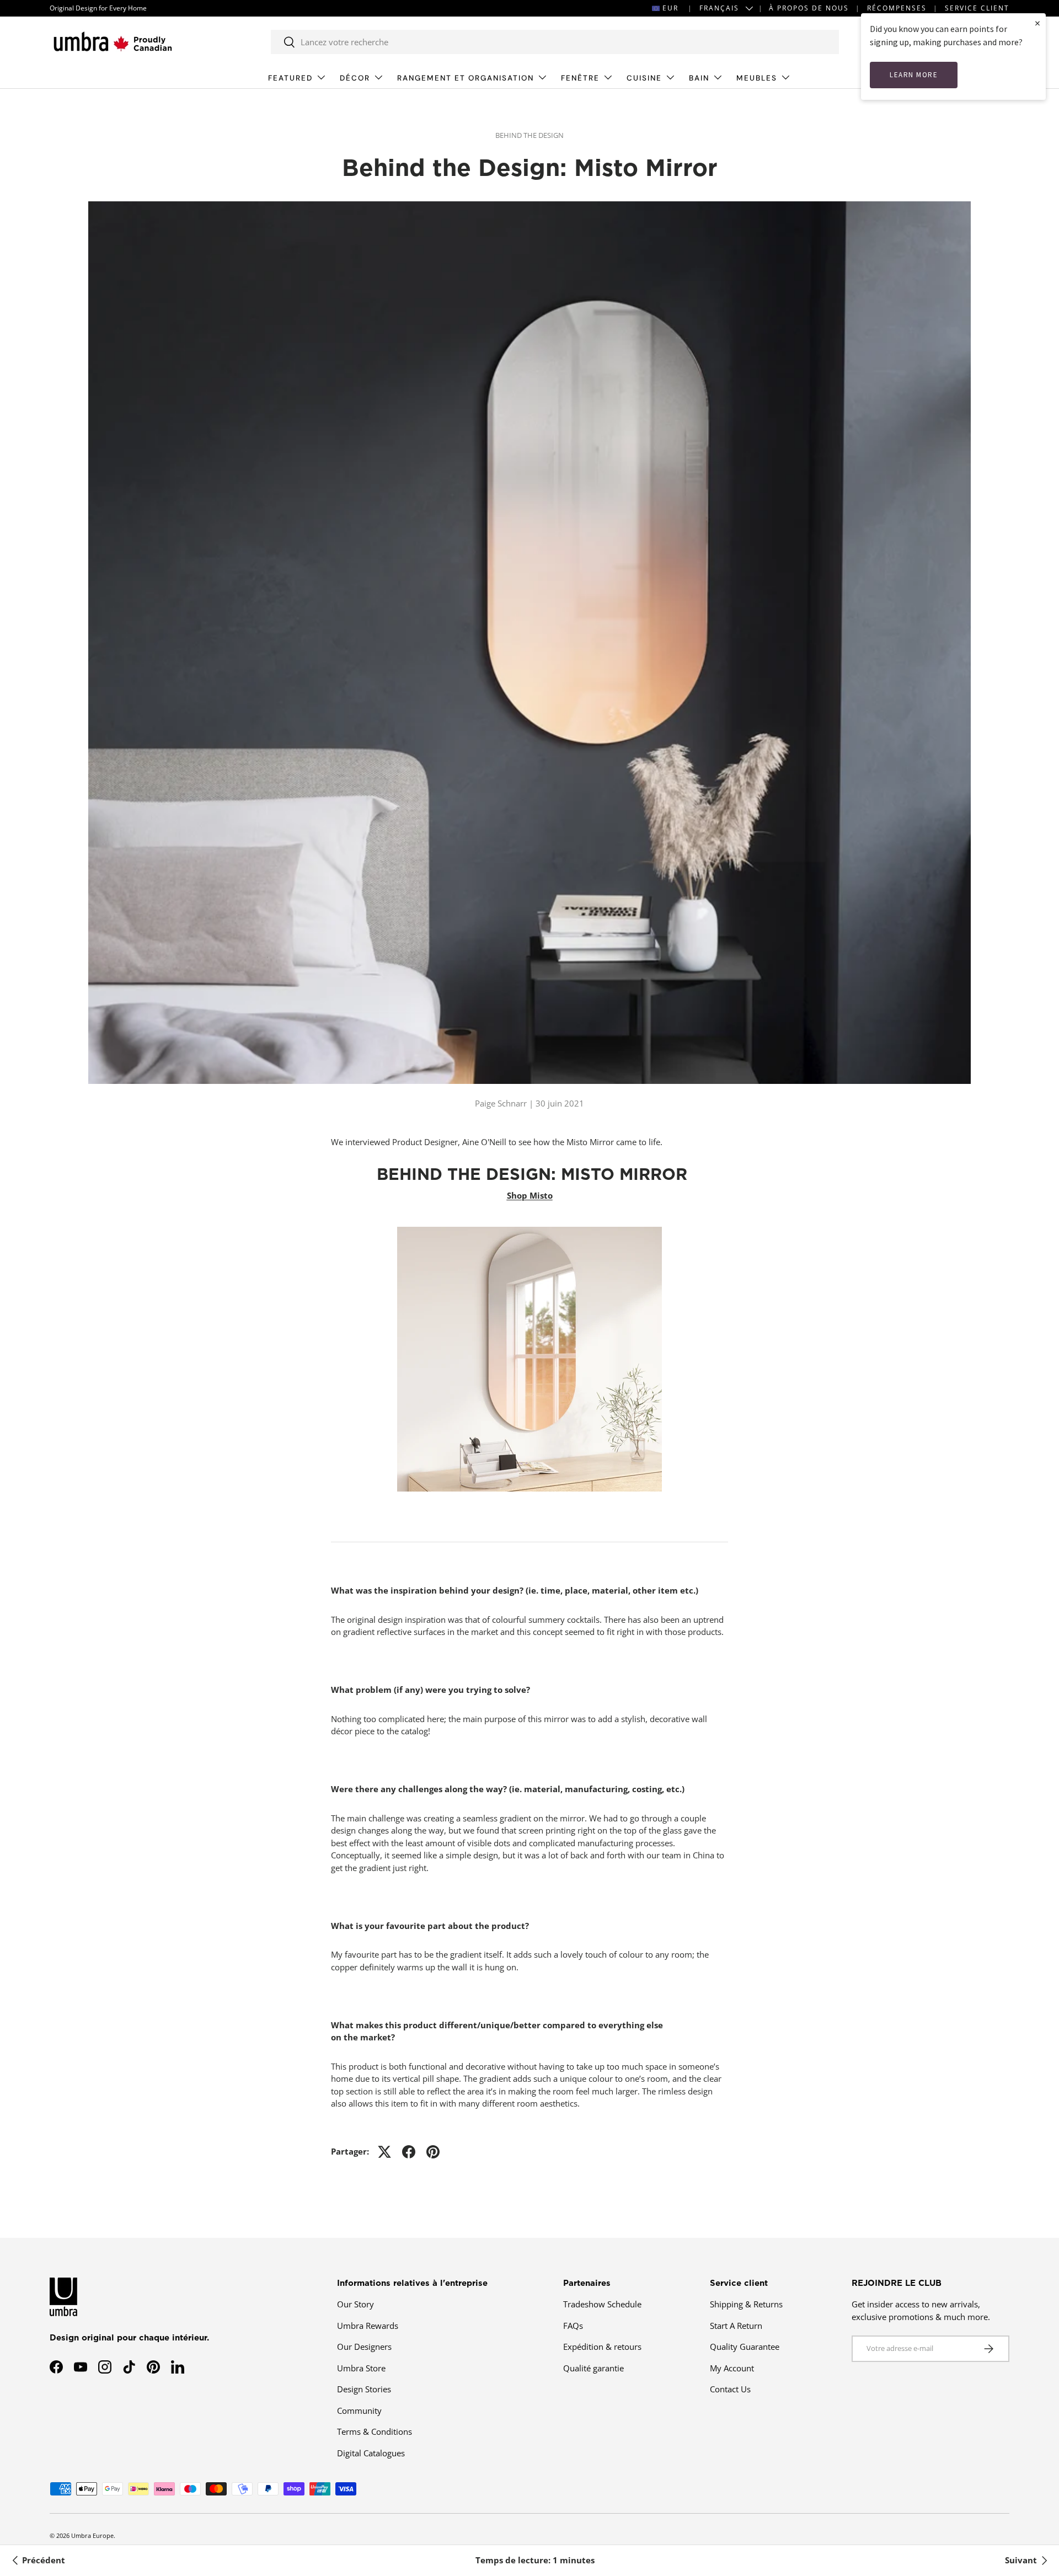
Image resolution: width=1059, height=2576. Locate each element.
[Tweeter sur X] (384, 2152)
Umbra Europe (92, 2535)
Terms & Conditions (375, 2431)
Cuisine (644, 78)
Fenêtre (580, 78)
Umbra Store (361, 2368)
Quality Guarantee (745, 2347)
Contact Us (730, 2389)
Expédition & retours (602, 2347)
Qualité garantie (593, 2368)
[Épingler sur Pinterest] (433, 2152)
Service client (977, 8)
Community (359, 2411)
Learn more (914, 75)
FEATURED (290, 78)
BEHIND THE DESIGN (529, 135)
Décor (355, 78)
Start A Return (736, 2326)
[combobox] (555, 42)
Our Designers (364, 2347)
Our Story (355, 2304)
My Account (732, 2368)
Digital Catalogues (371, 2453)
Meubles (757, 78)
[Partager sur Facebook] (409, 2152)
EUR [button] (670, 8)
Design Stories (364, 2389)
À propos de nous (809, 8)
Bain (699, 78)
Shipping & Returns (746, 2304)
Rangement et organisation (466, 78)
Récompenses (897, 8)
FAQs (573, 2326)
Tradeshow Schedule (602, 2304)
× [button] (1037, 23)
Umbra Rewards (368, 2326)
